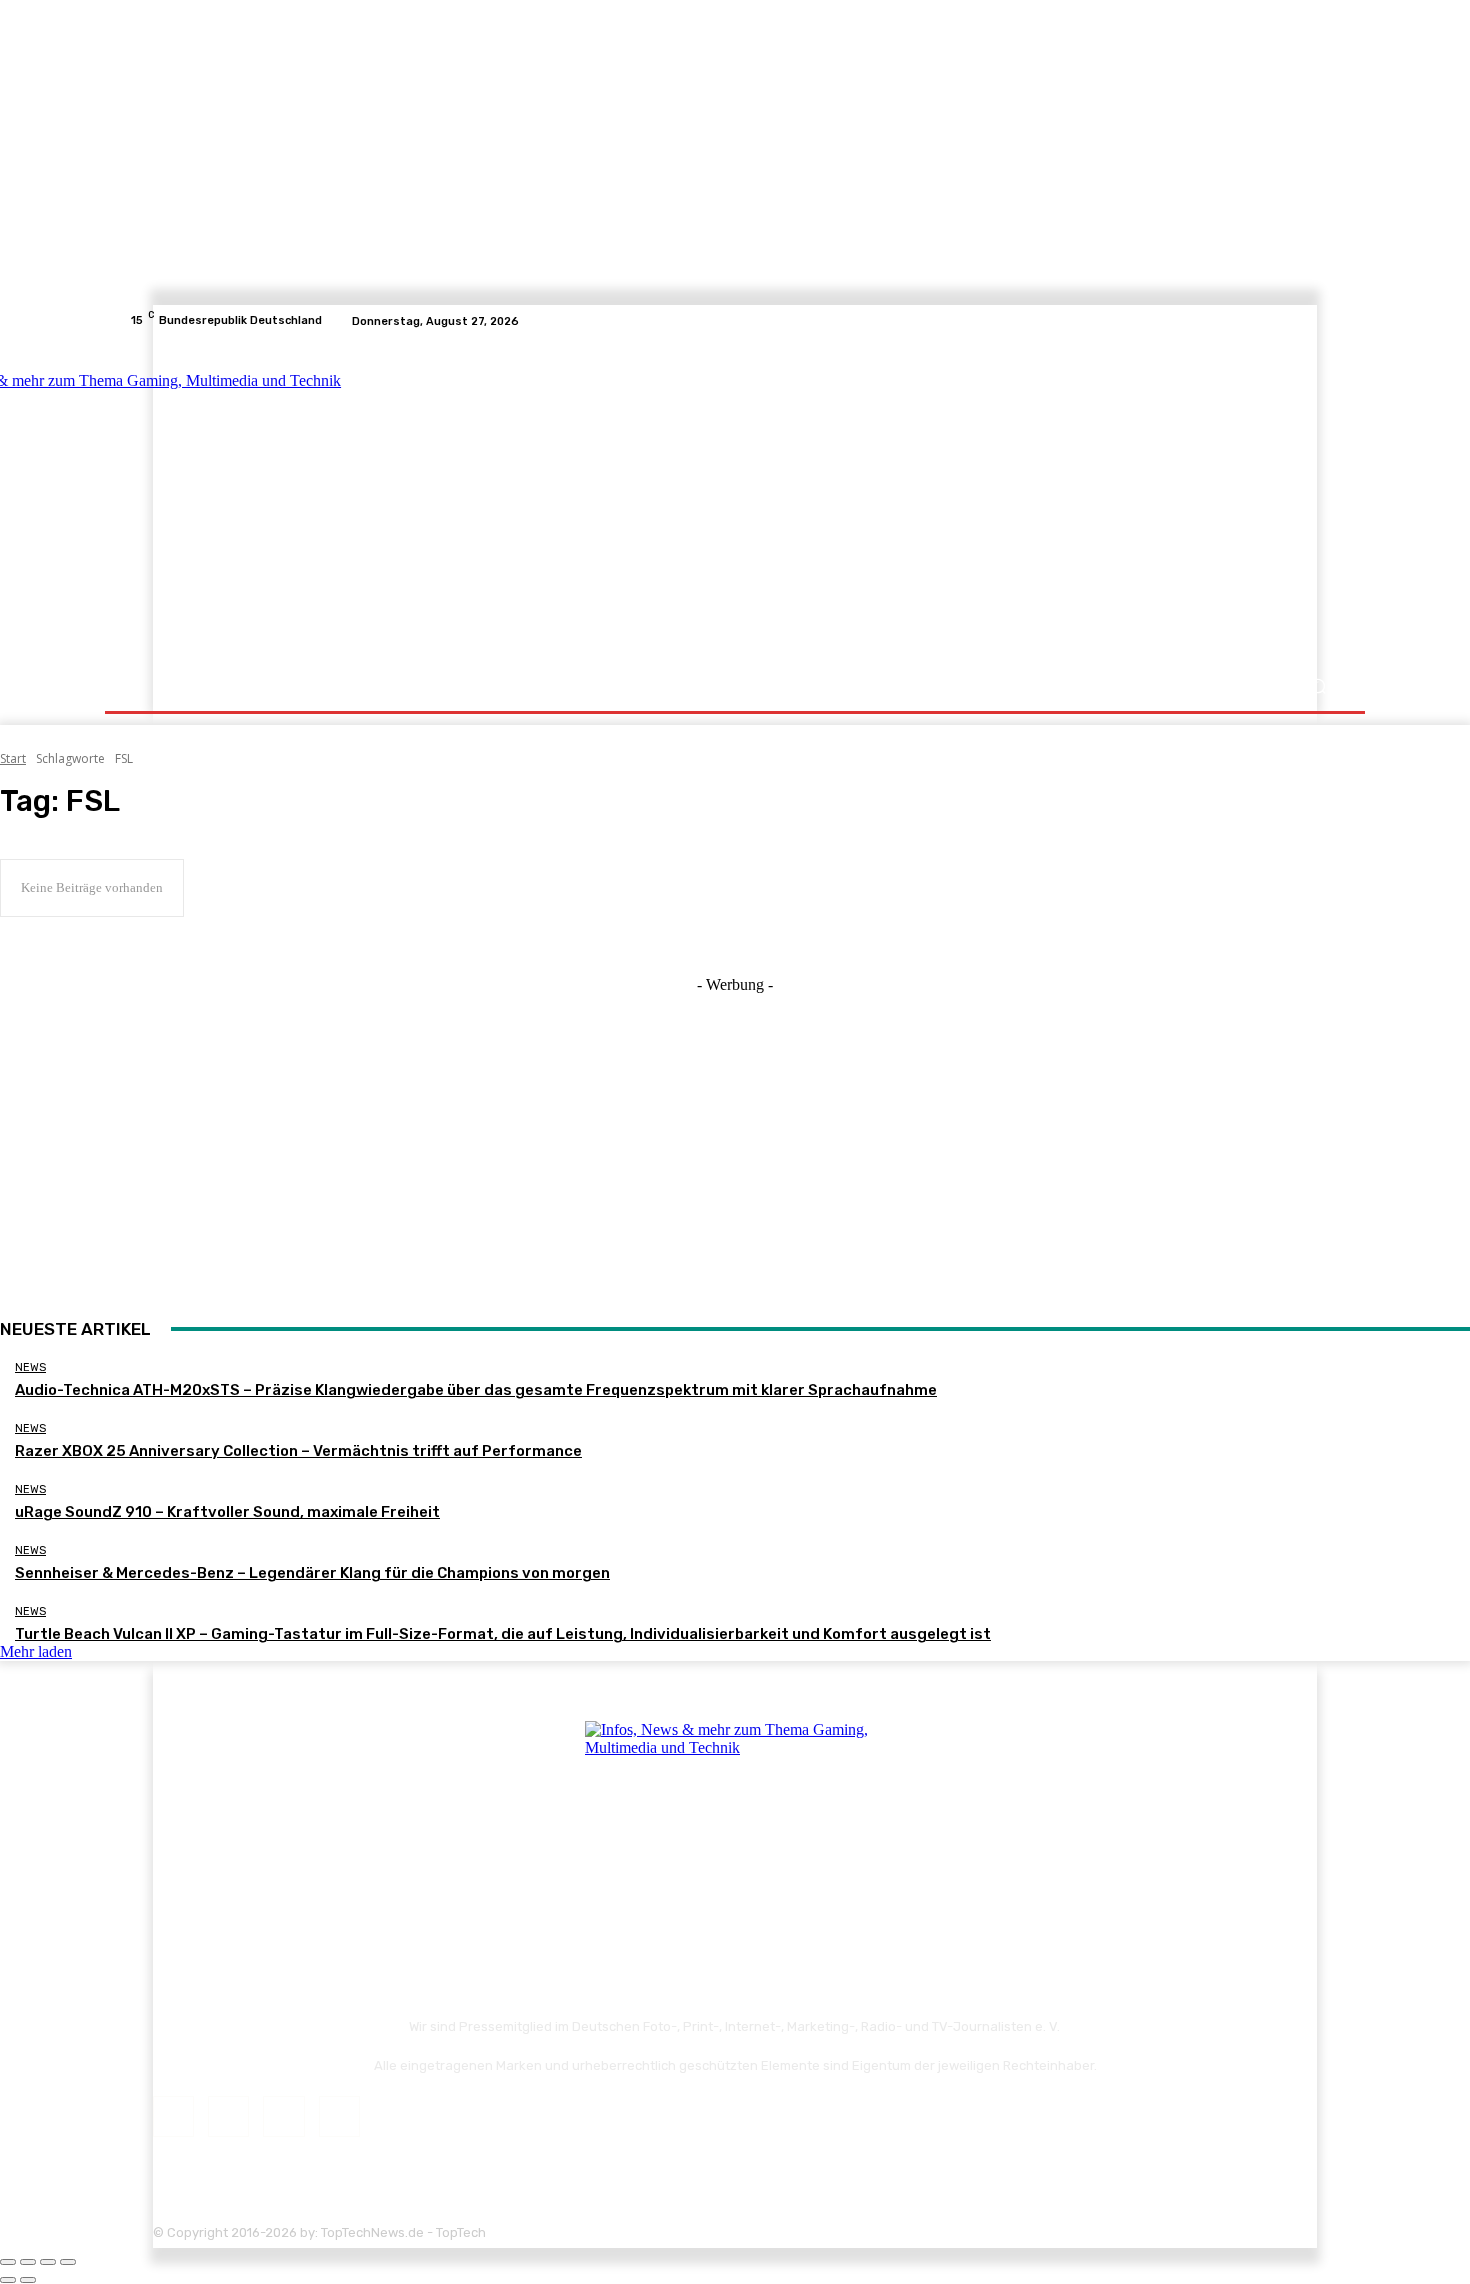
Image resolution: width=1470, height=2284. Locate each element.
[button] (1317, 686)
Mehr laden (36, 1651)
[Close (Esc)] (8, 2262)
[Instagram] (1281, 321)
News (30, 1367)
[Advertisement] (909, 502)
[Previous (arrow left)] (8, 2280)
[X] (1305, 321)
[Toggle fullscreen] (48, 2262)
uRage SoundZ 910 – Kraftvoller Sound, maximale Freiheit (227, 1512)
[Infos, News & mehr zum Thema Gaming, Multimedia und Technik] (327, 500)
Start (13, 758)
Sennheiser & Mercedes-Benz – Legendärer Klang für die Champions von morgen (312, 1573)
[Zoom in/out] (68, 2262)
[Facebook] (1257, 321)
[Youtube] (1329, 321)
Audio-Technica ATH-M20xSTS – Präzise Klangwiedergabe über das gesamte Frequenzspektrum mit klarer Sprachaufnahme (476, 1390)
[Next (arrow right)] (28, 2280)
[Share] (28, 2262)
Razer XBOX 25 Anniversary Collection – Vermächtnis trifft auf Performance (298, 1451)
